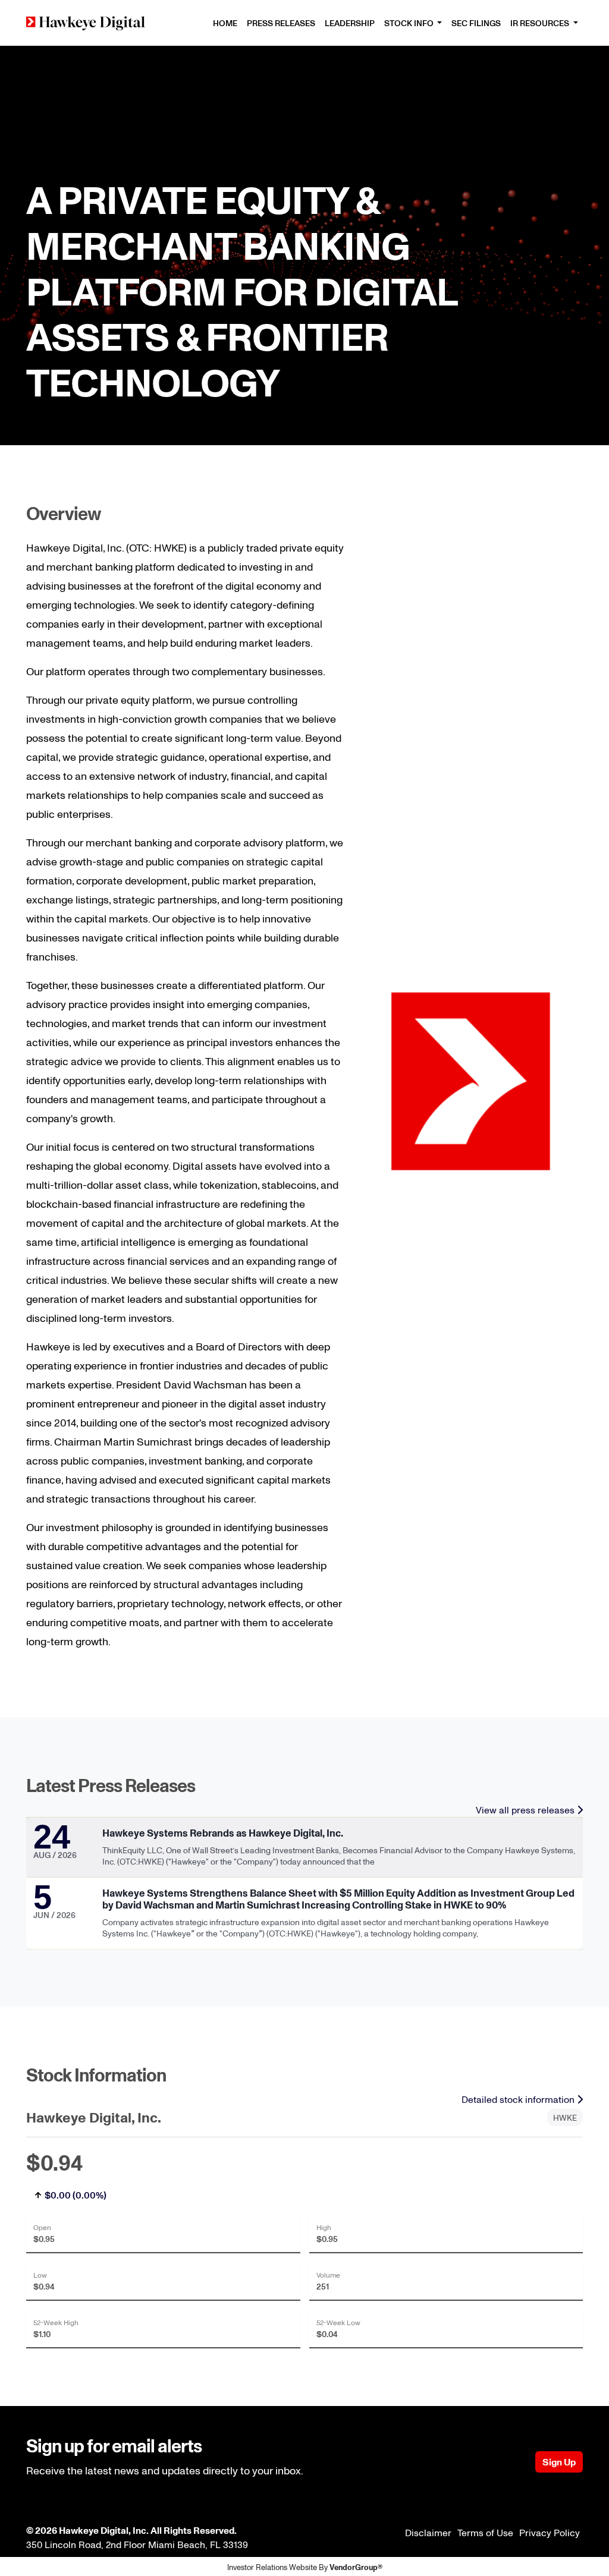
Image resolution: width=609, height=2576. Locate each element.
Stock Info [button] (410, 23)
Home (225, 23)
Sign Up (559, 2462)
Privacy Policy (550, 2533)
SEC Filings (476, 23)
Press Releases (281, 23)
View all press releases (526, 1810)
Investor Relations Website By (305, 2567)
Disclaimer (428, 2533)
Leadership (350, 23)
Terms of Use (485, 2533)
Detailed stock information (519, 2099)
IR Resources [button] (541, 23)
